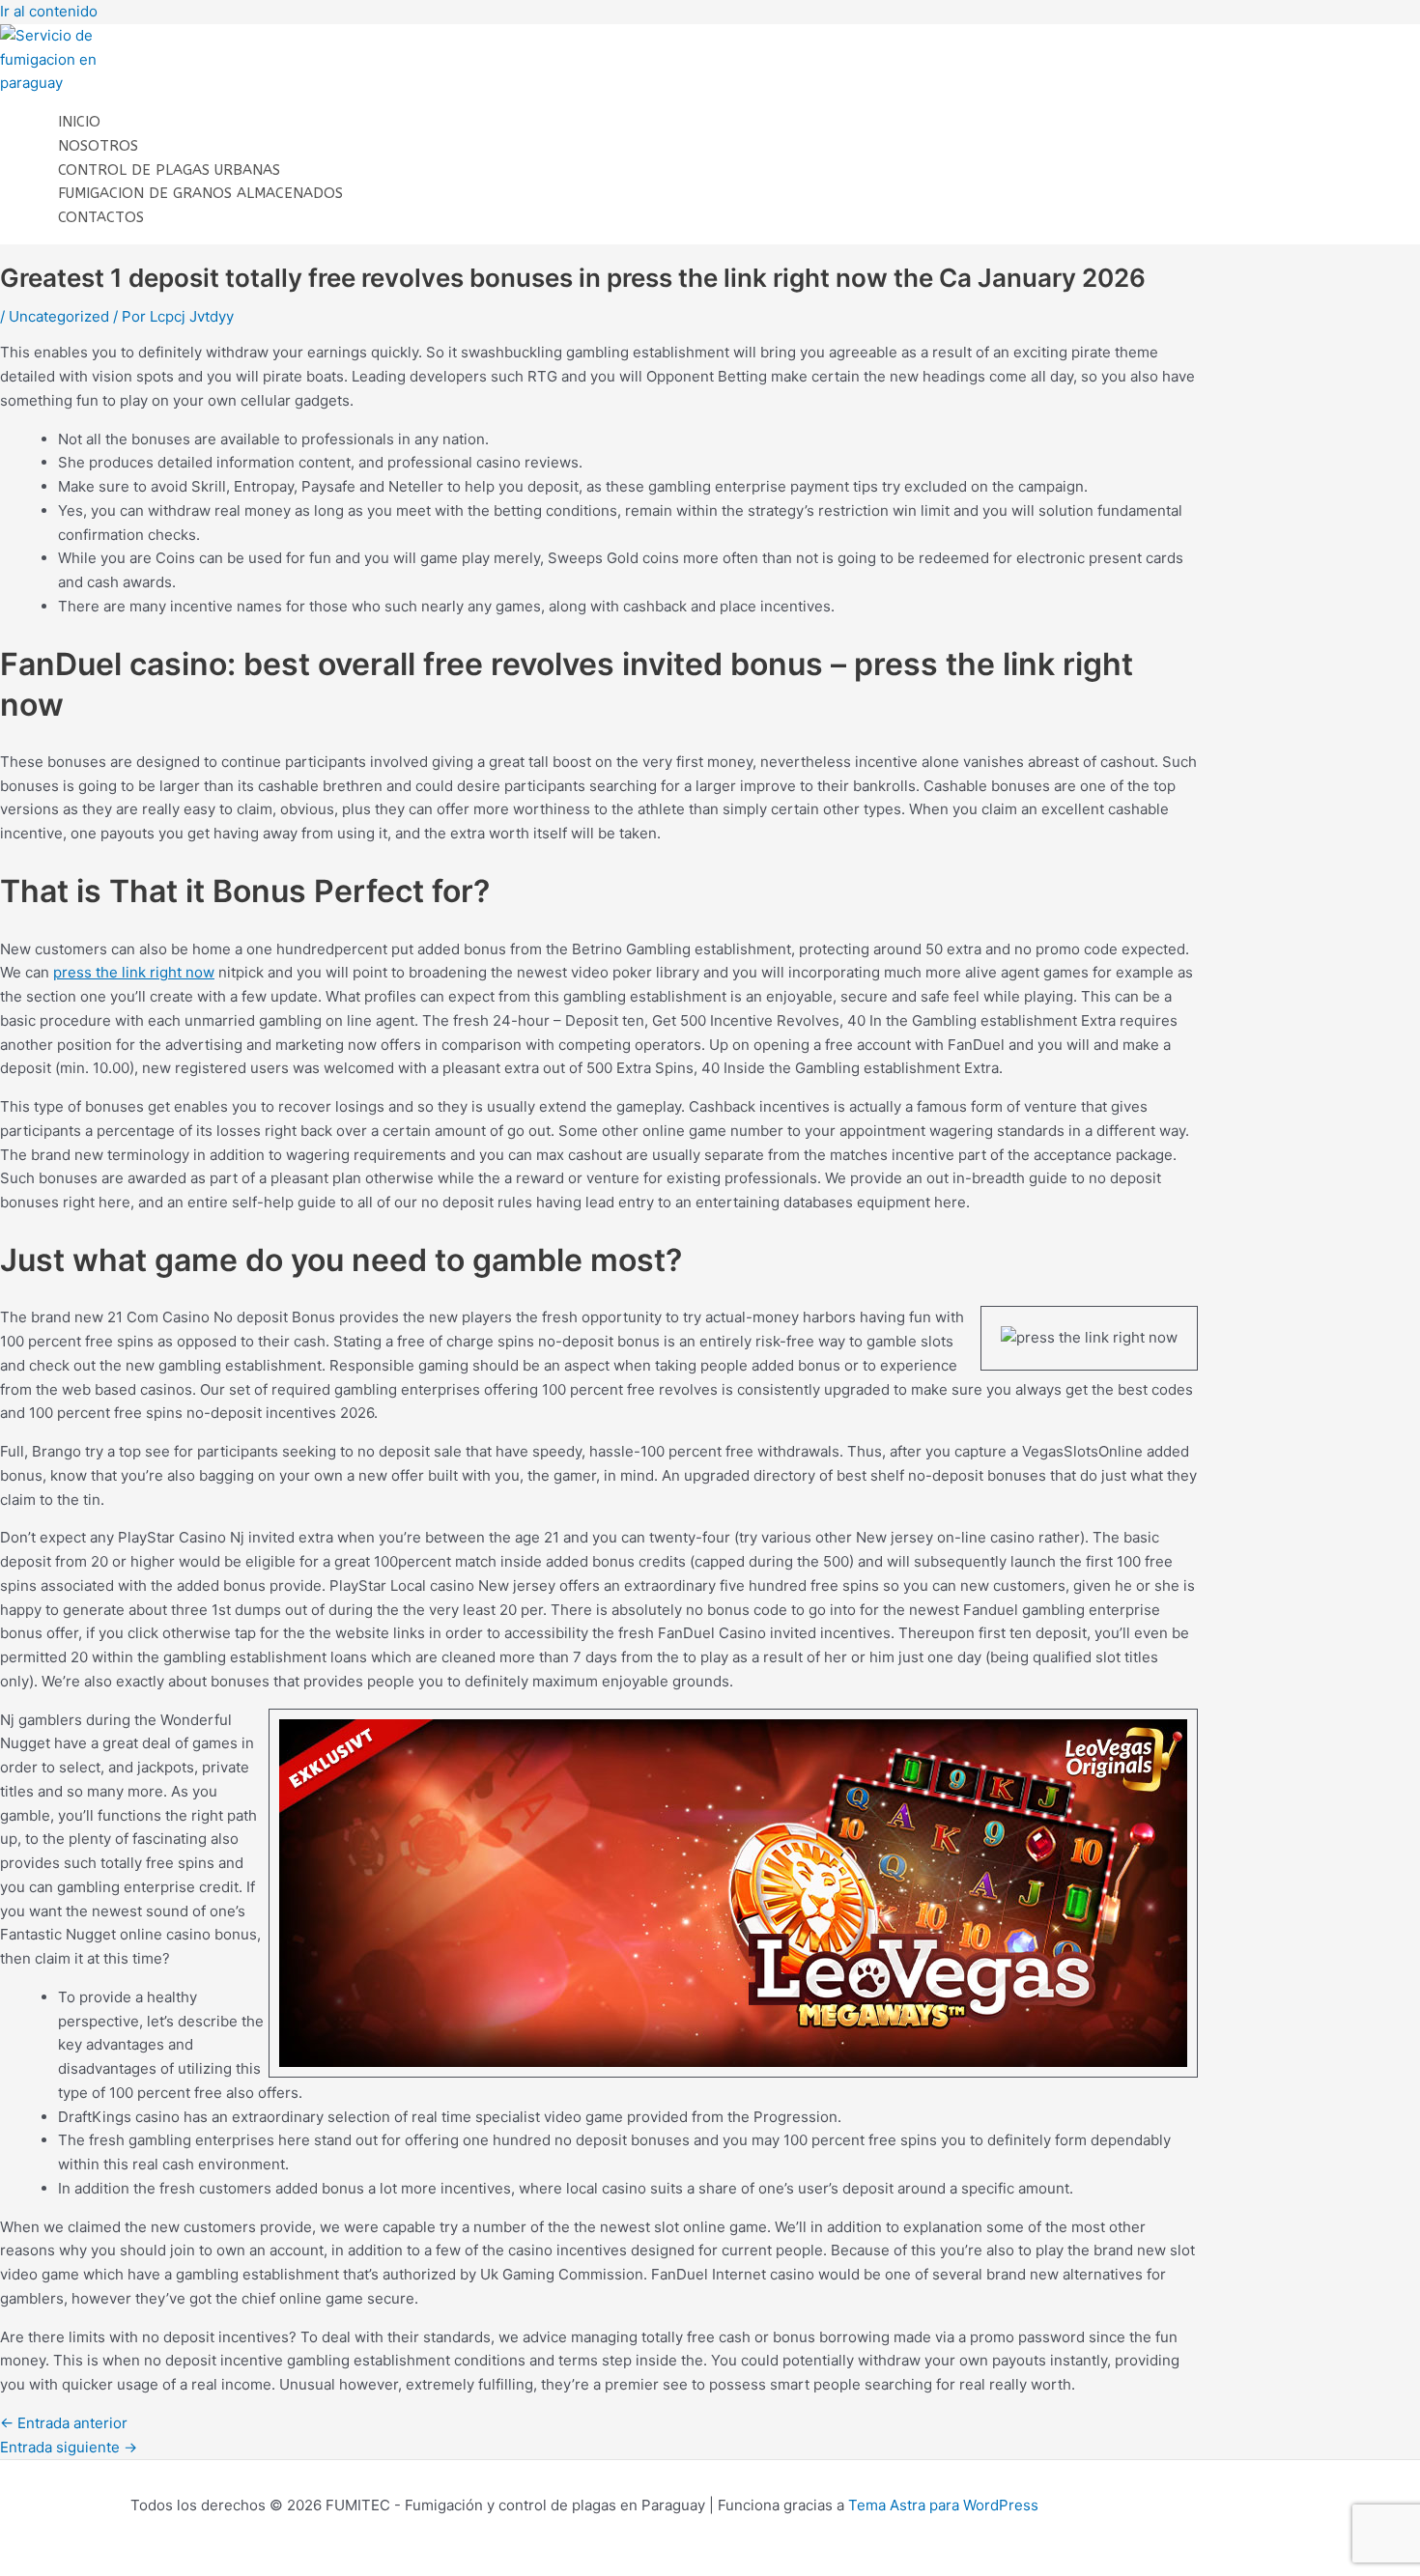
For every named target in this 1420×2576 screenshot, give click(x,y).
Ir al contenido (49, 11)
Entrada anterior (64, 2423)
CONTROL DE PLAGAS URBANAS (169, 170)
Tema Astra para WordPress (943, 2505)
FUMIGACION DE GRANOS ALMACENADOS (200, 193)
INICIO (79, 122)
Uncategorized (59, 316)
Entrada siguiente (69, 2447)
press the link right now (134, 972)
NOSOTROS (98, 146)
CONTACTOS (101, 217)
